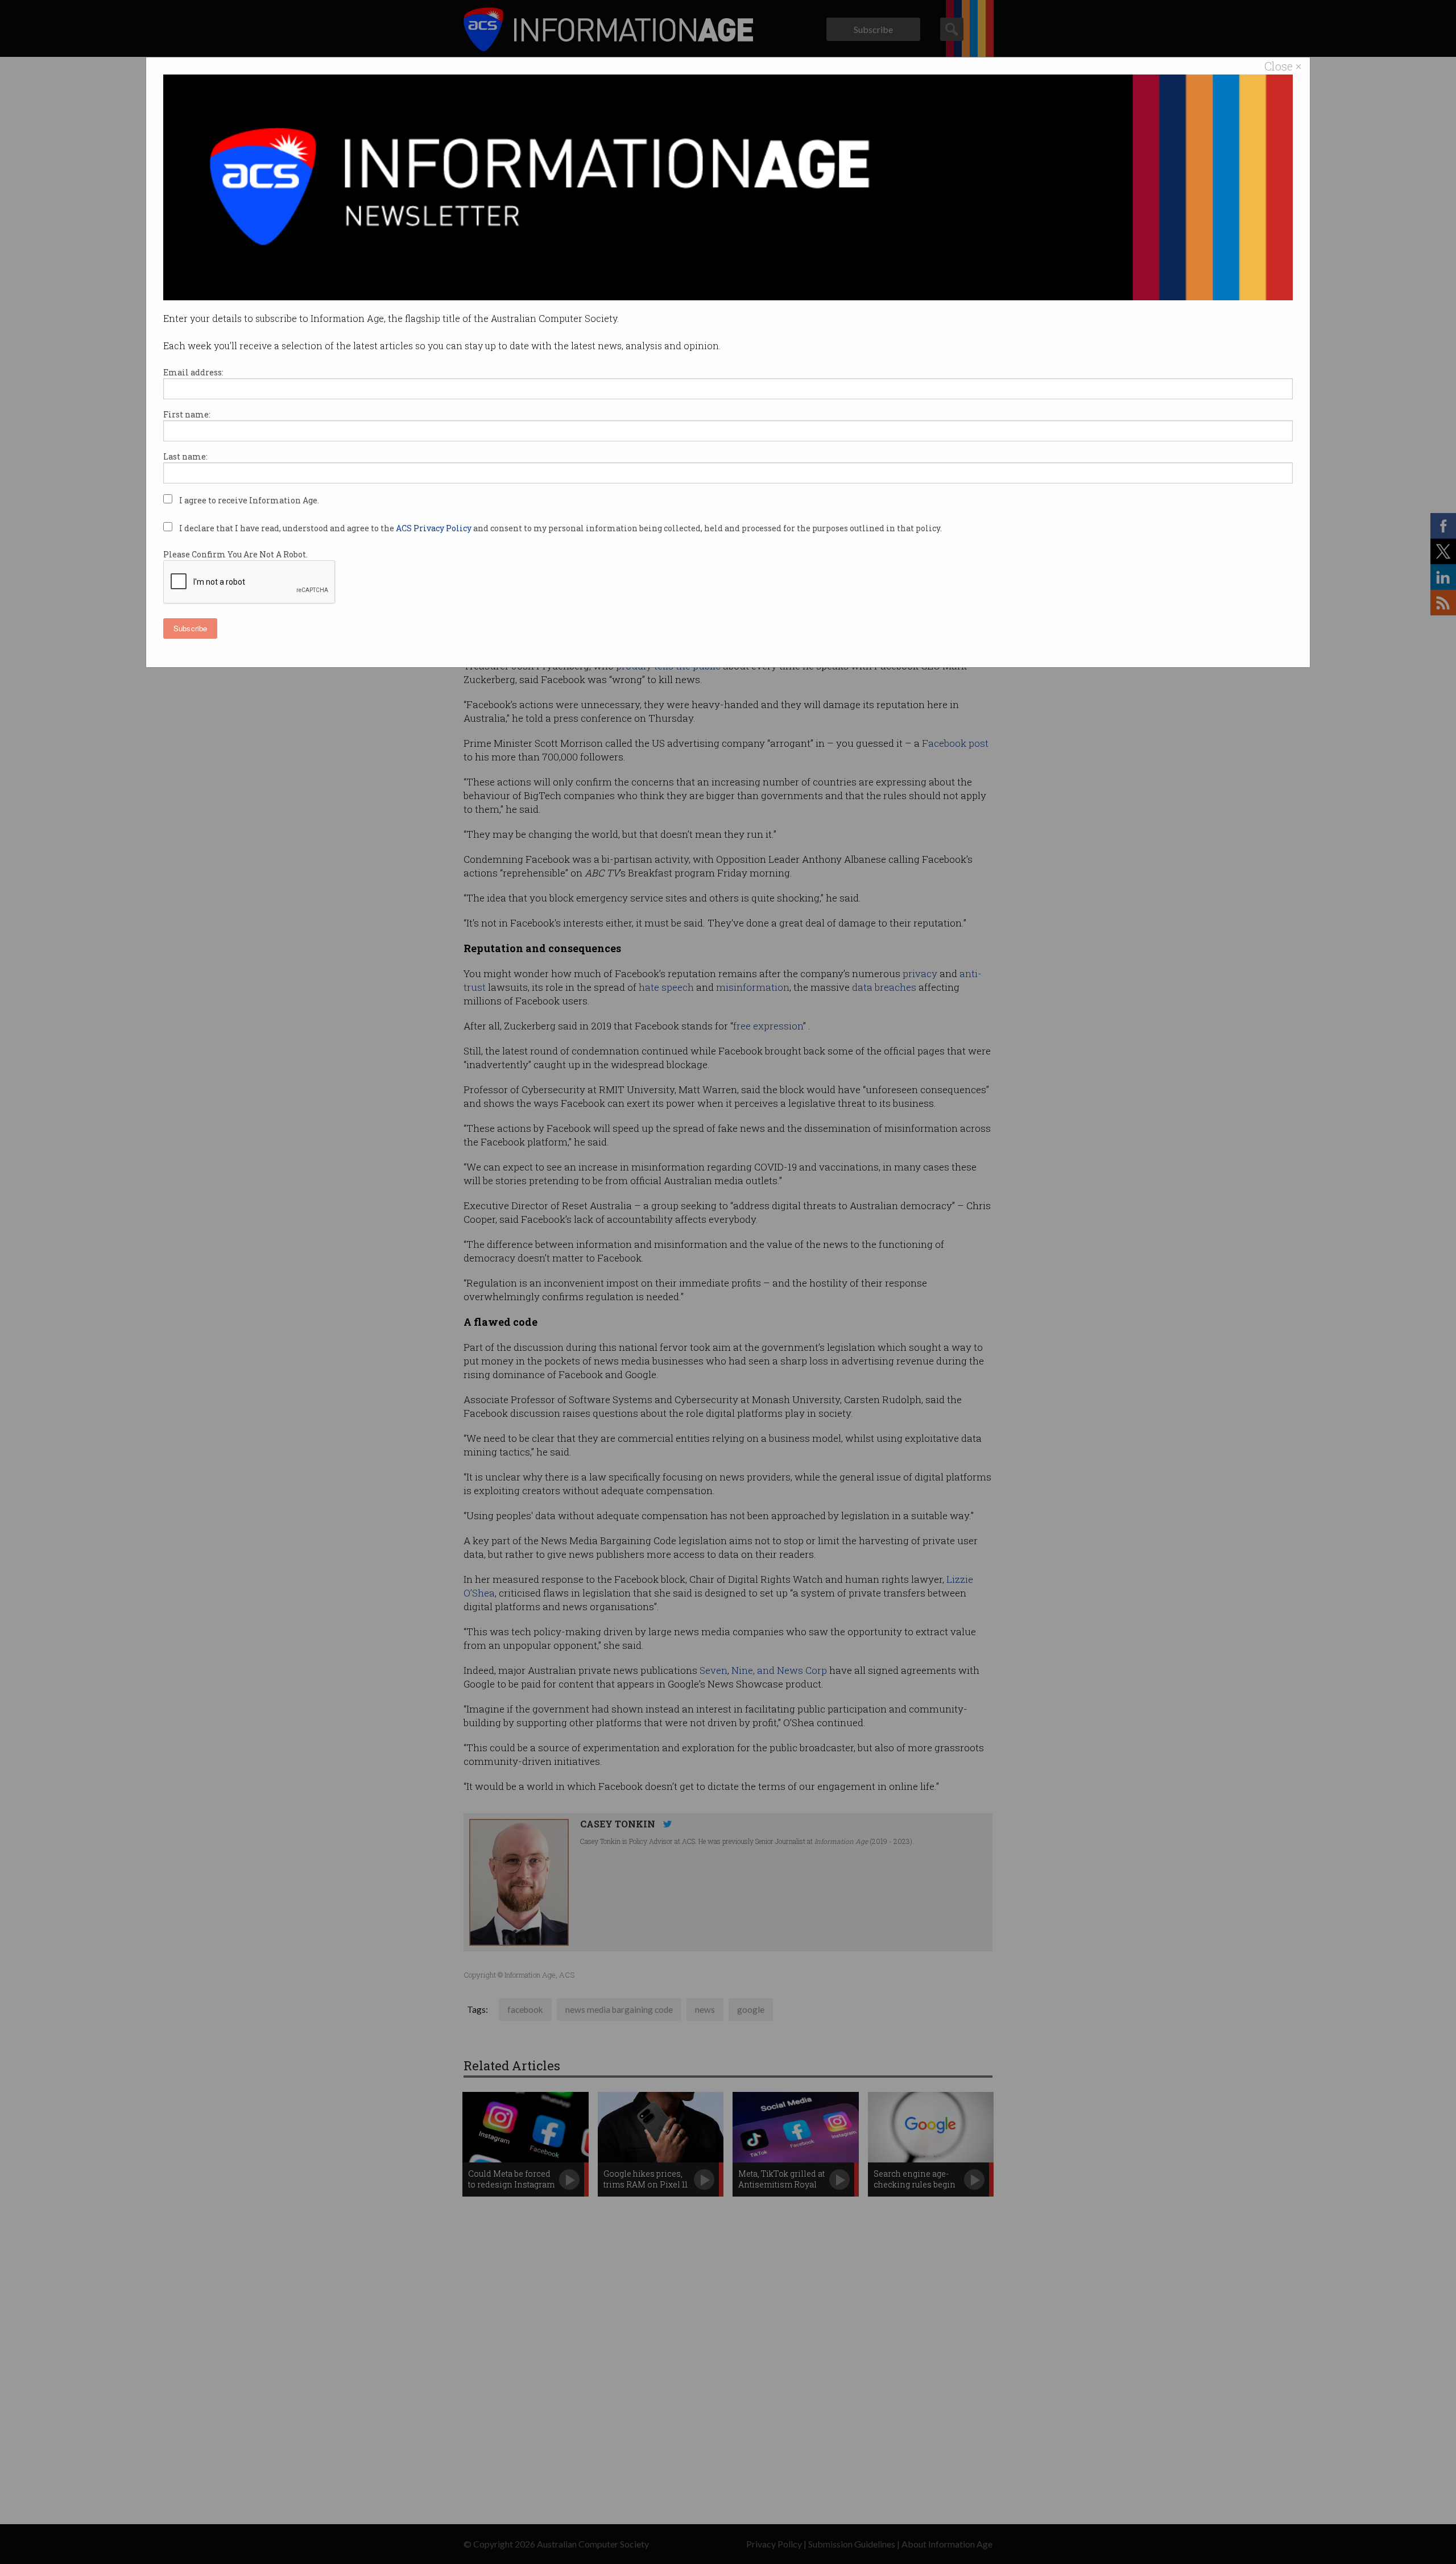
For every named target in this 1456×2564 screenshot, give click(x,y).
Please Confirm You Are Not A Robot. (235, 554)
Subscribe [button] (190, 628)
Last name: (185, 456)
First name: (187, 414)
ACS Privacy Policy (435, 528)
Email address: (193, 372)
